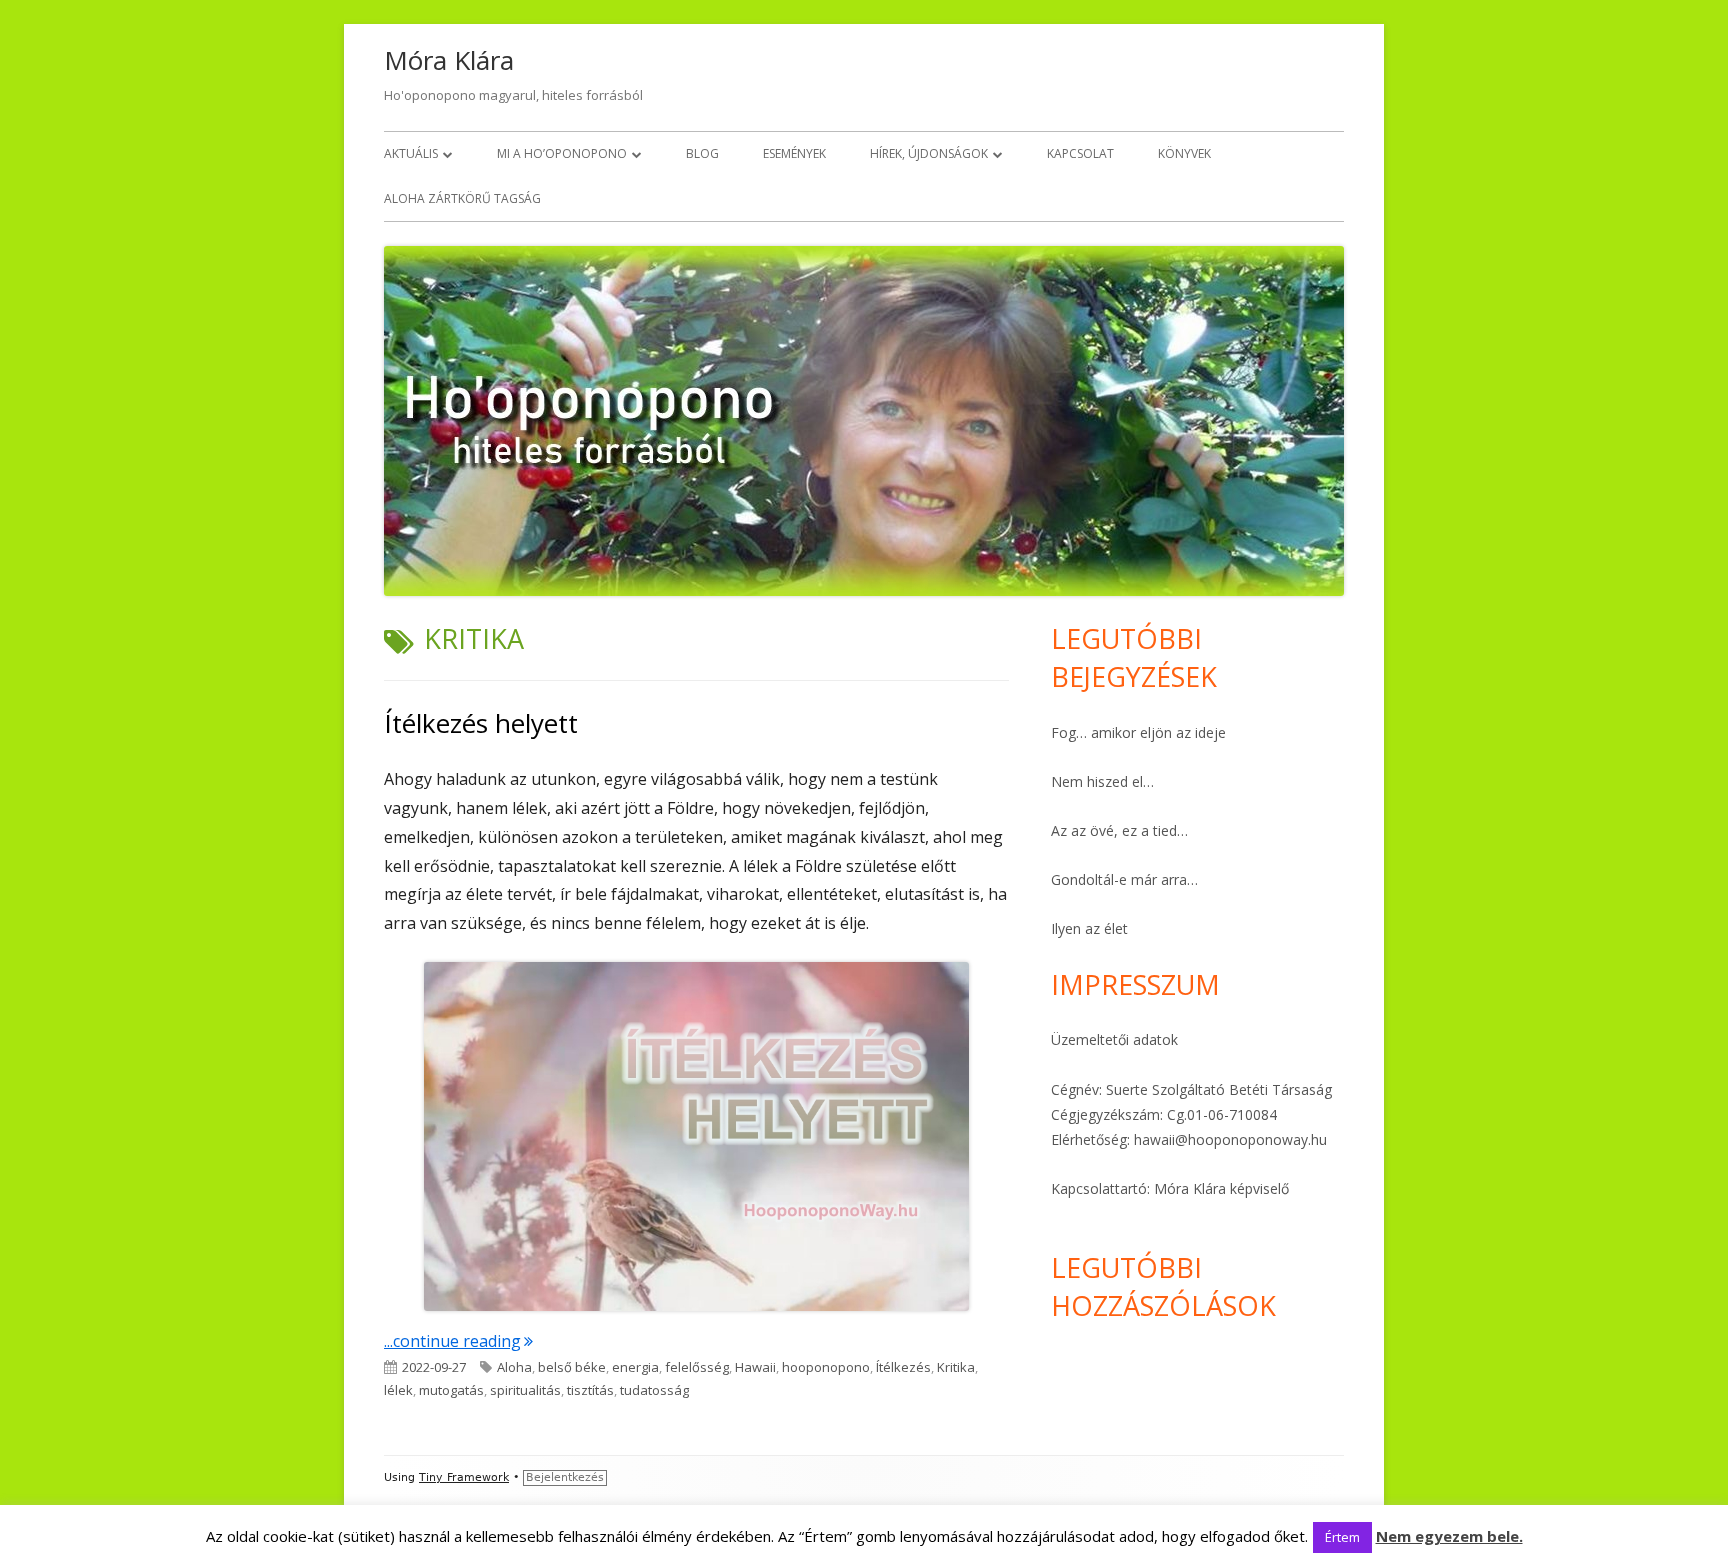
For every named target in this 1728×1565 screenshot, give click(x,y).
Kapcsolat (1080, 153)
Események (794, 153)
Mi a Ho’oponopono (562, 153)
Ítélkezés (903, 1367)
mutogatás (451, 1390)
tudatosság (654, 1390)
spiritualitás (525, 1390)
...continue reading (458, 1341)
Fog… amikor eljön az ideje (1138, 732)
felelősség (697, 1367)
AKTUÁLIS (411, 153)
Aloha (514, 1367)
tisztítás (590, 1390)
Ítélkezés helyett (481, 723)
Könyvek (1184, 153)
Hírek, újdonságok (929, 153)
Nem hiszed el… (1102, 781)
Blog (702, 153)
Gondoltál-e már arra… (1124, 879)
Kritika (956, 1367)
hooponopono (826, 1367)
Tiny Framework (464, 1477)
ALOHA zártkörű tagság (462, 198)
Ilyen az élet (1089, 928)
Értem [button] (1342, 1537)
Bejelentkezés (565, 1477)
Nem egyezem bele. (1449, 1536)
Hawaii (755, 1367)
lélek (398, 1390)
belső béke (572, 1367)
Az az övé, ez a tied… (1119, 830)
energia (635, 1367)
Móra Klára (449, 60)
